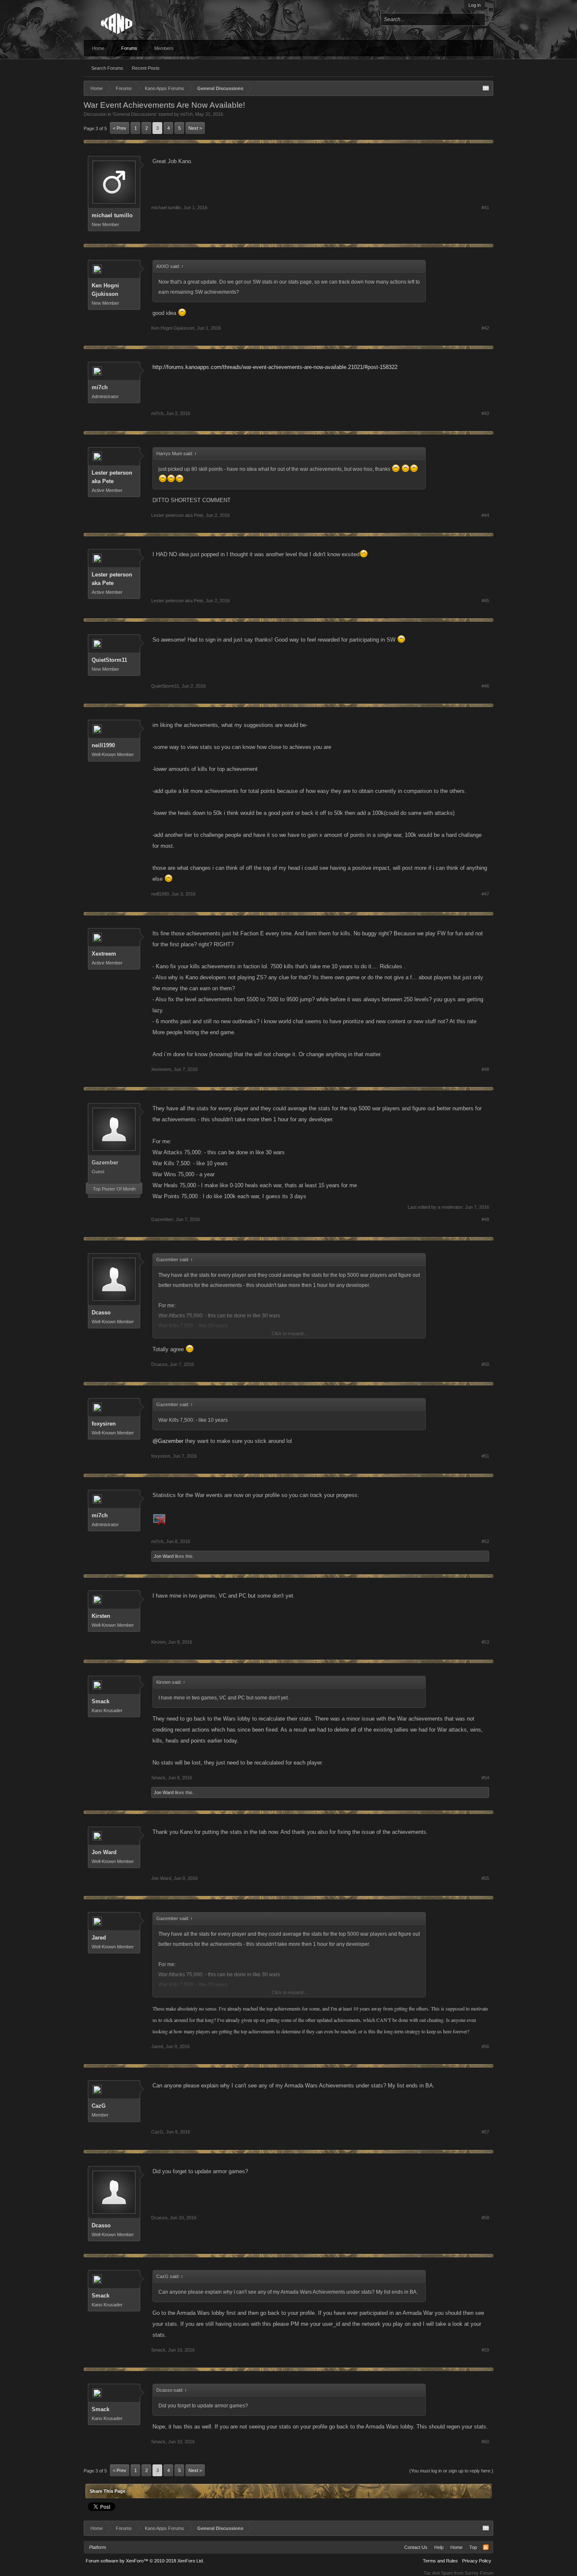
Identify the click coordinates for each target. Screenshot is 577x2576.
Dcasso (101, 1313)
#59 (485, 2350)
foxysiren (104, 1424)
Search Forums (107, 68)
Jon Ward (164, 1556)
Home (98, 48)
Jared (99, 1938)
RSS (486, 2547)
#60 (485, 2442)
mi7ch (186, 114)
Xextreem (104, 954)
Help (439, 2547)
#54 (485, 1778)
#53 (485, 1642)
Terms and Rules (440, 2561)
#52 (485, 1541)
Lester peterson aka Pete (112, 477)
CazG (99, 2106)
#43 (485, 413)
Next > (195, 128)
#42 (485, 328)
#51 (485, 1456)
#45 (485, 601)
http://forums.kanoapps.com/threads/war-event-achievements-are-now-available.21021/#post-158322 (275, 367)
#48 (485, 1069)
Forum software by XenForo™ (145, 2561)
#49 (485, 1219)
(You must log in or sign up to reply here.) (451, 2471)
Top (473, 2547)
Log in (475, 5)
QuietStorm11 (109, 660)
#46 (485, 686)
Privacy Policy (477, 2561)
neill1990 (103, 745)
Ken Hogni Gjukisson (105, 290)
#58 (485, 2218)
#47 (485, 894)
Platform (98, 2547)
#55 (485, 1878)
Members (164, 48)
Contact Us (416, 2547)
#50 (485, 1364)
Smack (101, 1701)
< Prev (120, 128)
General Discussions (135, 114)
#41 (485, 208)
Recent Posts (146, 68)
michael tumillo (112, 215)
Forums (129, 48)
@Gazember (168, 1441)
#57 (485, 2132)
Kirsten (101, 1616)
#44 (485, 515)
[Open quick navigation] (486, 88)
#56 (485, 2046)
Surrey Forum (479, 2573)
